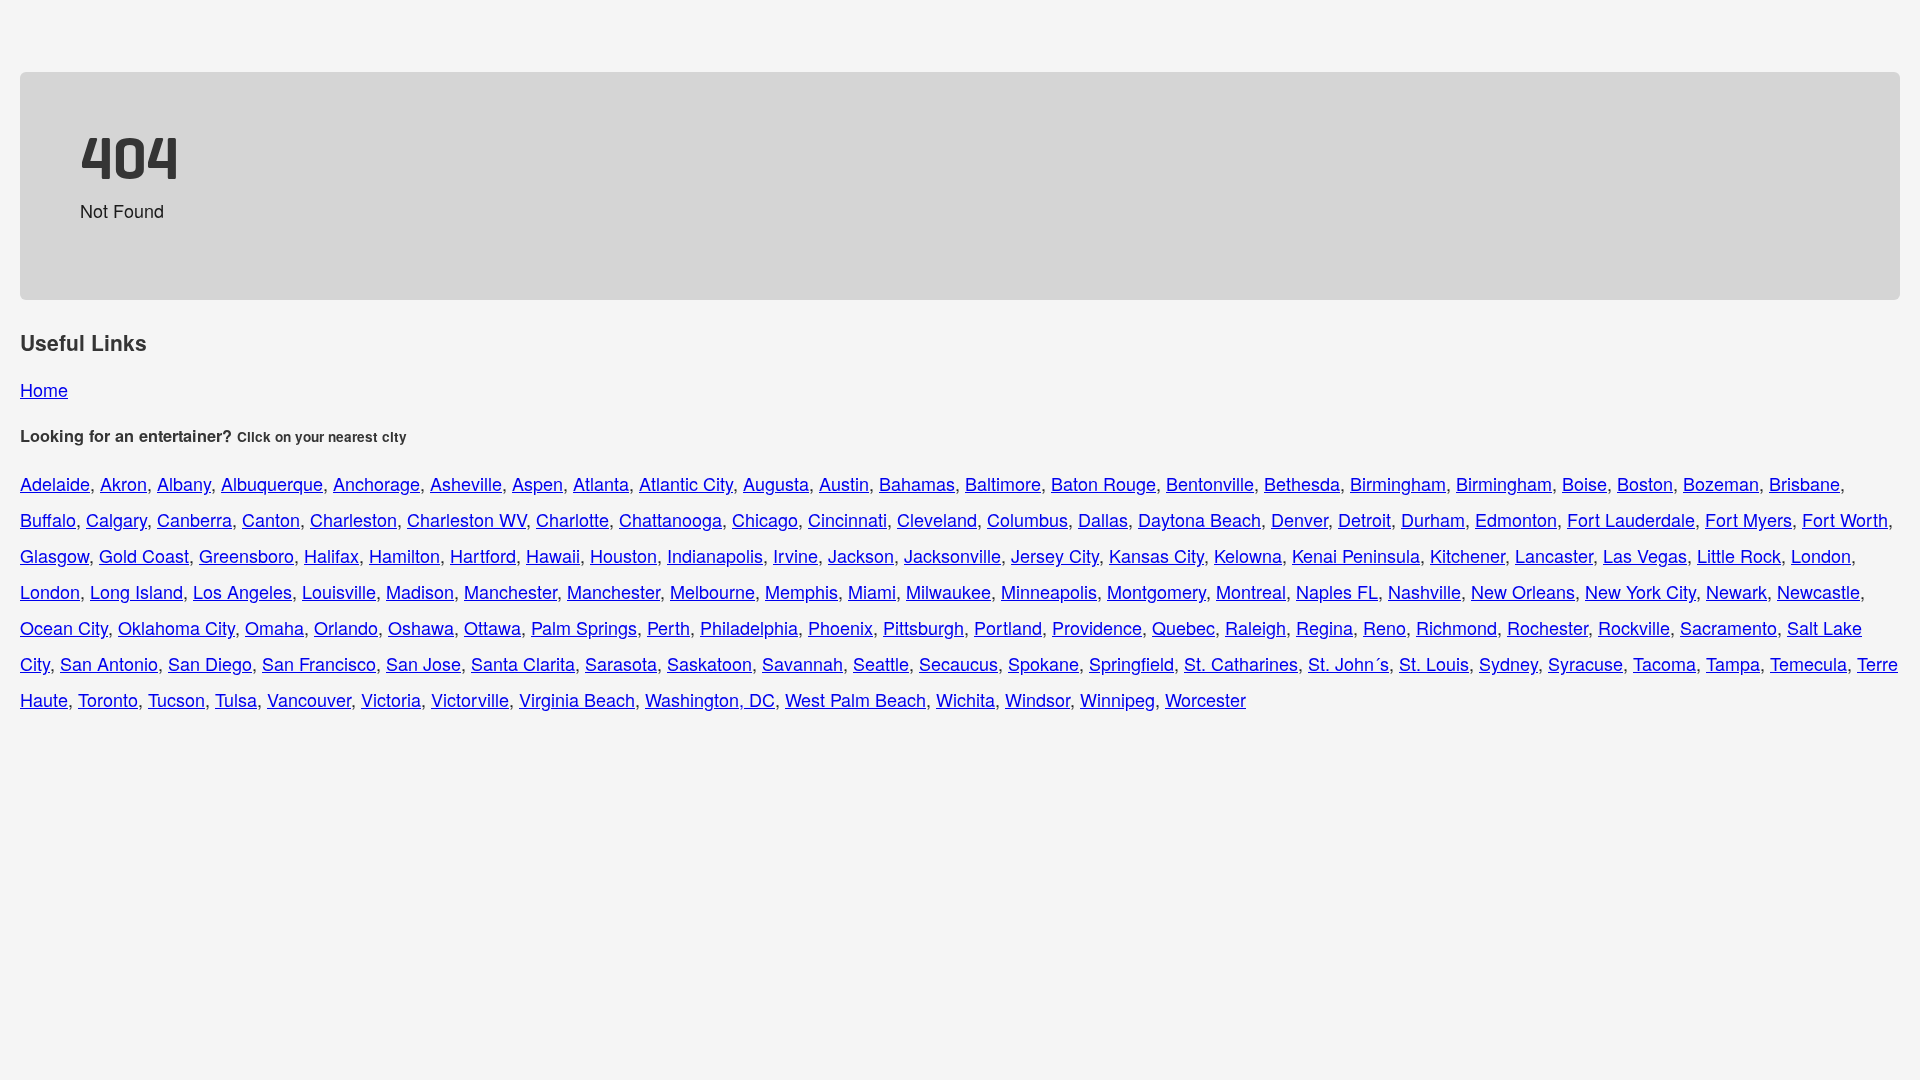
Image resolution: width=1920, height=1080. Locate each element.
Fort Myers (1748, 519)
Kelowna (1248, 555)
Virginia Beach (577, 699)
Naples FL (1337, 591)
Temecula (1808, 663)
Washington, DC (710, 699)
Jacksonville (952, 555)
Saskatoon (709, 663)
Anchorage (376, 483)
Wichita (965, 699)
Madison (420, 591)
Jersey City (1055, 555)
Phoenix (840, 627)
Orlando (346, 627)
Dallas (1103, 519)
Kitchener (1467, 555)
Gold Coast (144, 555)
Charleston (353, 519)
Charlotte (572, 519)
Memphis (801, 591)
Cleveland (937, 519)
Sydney (1508, 663)
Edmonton (1516, 519)
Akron (123, 483)
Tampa (1733, 663)
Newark (1736, 591)
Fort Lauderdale (1631, 519)
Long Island (136, 591)
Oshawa (421, 627)
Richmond (1456, 627)
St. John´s (1348, 663)
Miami (872, 591)
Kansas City (1156, 555)
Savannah (802, 663)
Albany (184, 483)
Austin (844, 483)
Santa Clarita (523, 663)
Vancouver (309, 699)
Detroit (1364, 519)
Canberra (194, 519)
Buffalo (48, 519)
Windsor (1037, 699)
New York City (1640, 591)
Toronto (108, 699)
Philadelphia (749, 627)
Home (44, 389)
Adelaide (55, 483)
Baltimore (1003, 483)
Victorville (470, 699)
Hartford (483, 555)
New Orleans (1523, 591)
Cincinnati (847, 519)
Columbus (1027, 519)
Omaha (274, 627)
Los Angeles (242, 591)
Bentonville (1210, 483)
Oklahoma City (176, 627)
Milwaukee (948, 591)
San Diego (210, 663)
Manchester (510, 591)
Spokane (1043, 663)
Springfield (1131, 663)
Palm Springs (584, 627)
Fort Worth (1845, 519)
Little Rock (1739, 555)
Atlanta (601, 483)
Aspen (537, 483)
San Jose (423, 663)
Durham (1433, 519)
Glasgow (54, 555)
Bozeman (1721, 483)
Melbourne (712, 591)
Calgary (116, 519)
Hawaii (553, 555)
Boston (1645, 483)
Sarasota (621, 663)
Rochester (1547, 627)
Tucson (176, 699)
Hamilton (404, 555)
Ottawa (492, 627)
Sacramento (1728, 627)
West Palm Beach (855, 699)
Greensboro (246, 555)
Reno (1384, 627)
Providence (1097, 627)
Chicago (765, 519)
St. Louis (1434, 663)
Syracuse (1585, 663)
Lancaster (1554, 555)
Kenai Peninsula (1356, 555)
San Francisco (319, 663)
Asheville (466, 483)
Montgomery (1156, 591)
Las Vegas (1645, 555)
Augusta (776, 483)
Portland (1008, 627)
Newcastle (1818, 591)
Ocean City (64, 627)
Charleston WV (466, 519)
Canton (271, 519)
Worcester (1205, 699)
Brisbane (1804, 483)
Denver (1299, 519)
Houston (623, 555)
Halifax (331, 555)
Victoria (391, 699)
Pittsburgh (923, 627)
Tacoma (1664, 663)
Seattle (881, 663)
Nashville (1424, 591)
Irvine (795, 555)
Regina (1324, 627)
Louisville (339, 591)
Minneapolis (1049, 591)
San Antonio (109, 663)
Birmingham (1398, 483)
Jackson (861, 555)
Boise (1584, 483)
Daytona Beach (1199, 519)
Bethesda (1302, 483)
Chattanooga (670, 519)
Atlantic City (686, 483)
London (1821, 555)
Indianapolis (715, 555)
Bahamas (917, 483)
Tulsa (236, 699)
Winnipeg (1117, 699)
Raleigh (1255, 627)
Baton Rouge (1103, 483)
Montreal (1251, 591)
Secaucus (958, 663)
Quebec (1183, 627)
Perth (668, 627)
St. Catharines (1241, 663)
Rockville (1634, 627)
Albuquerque (272, 483)
